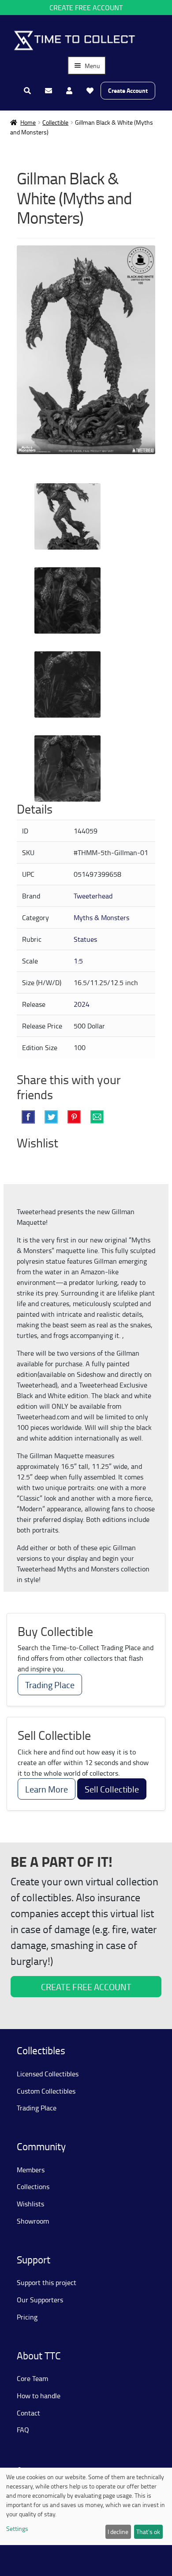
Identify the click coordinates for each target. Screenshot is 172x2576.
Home (28, 122)
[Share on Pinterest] (74, 1117)
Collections (33, 2186)
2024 (82, 1004)
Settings (17, 2528)
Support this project (47, 2282)
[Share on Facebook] (28, 1117)
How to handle (39, 2396)
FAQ (23, 2430)
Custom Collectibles (46, 2091)
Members (31, 2170)
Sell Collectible (112, 1789)
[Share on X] (51, 1117)
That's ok (148, 2532)
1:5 (78, 961)
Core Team (32, 2378)
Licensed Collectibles (48, 2074)
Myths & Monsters (101, 917)
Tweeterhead (93, 896)
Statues (85, 939)
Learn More (47, 1789)
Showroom (33, 2221)
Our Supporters (40, 2300)
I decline (118, 2532)
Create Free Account (86, 8)
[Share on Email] (97, 1117)
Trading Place (50, 1685)
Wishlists (30, 2204)
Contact (28, 2413)
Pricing (27, 2317)
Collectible (55, 122)
